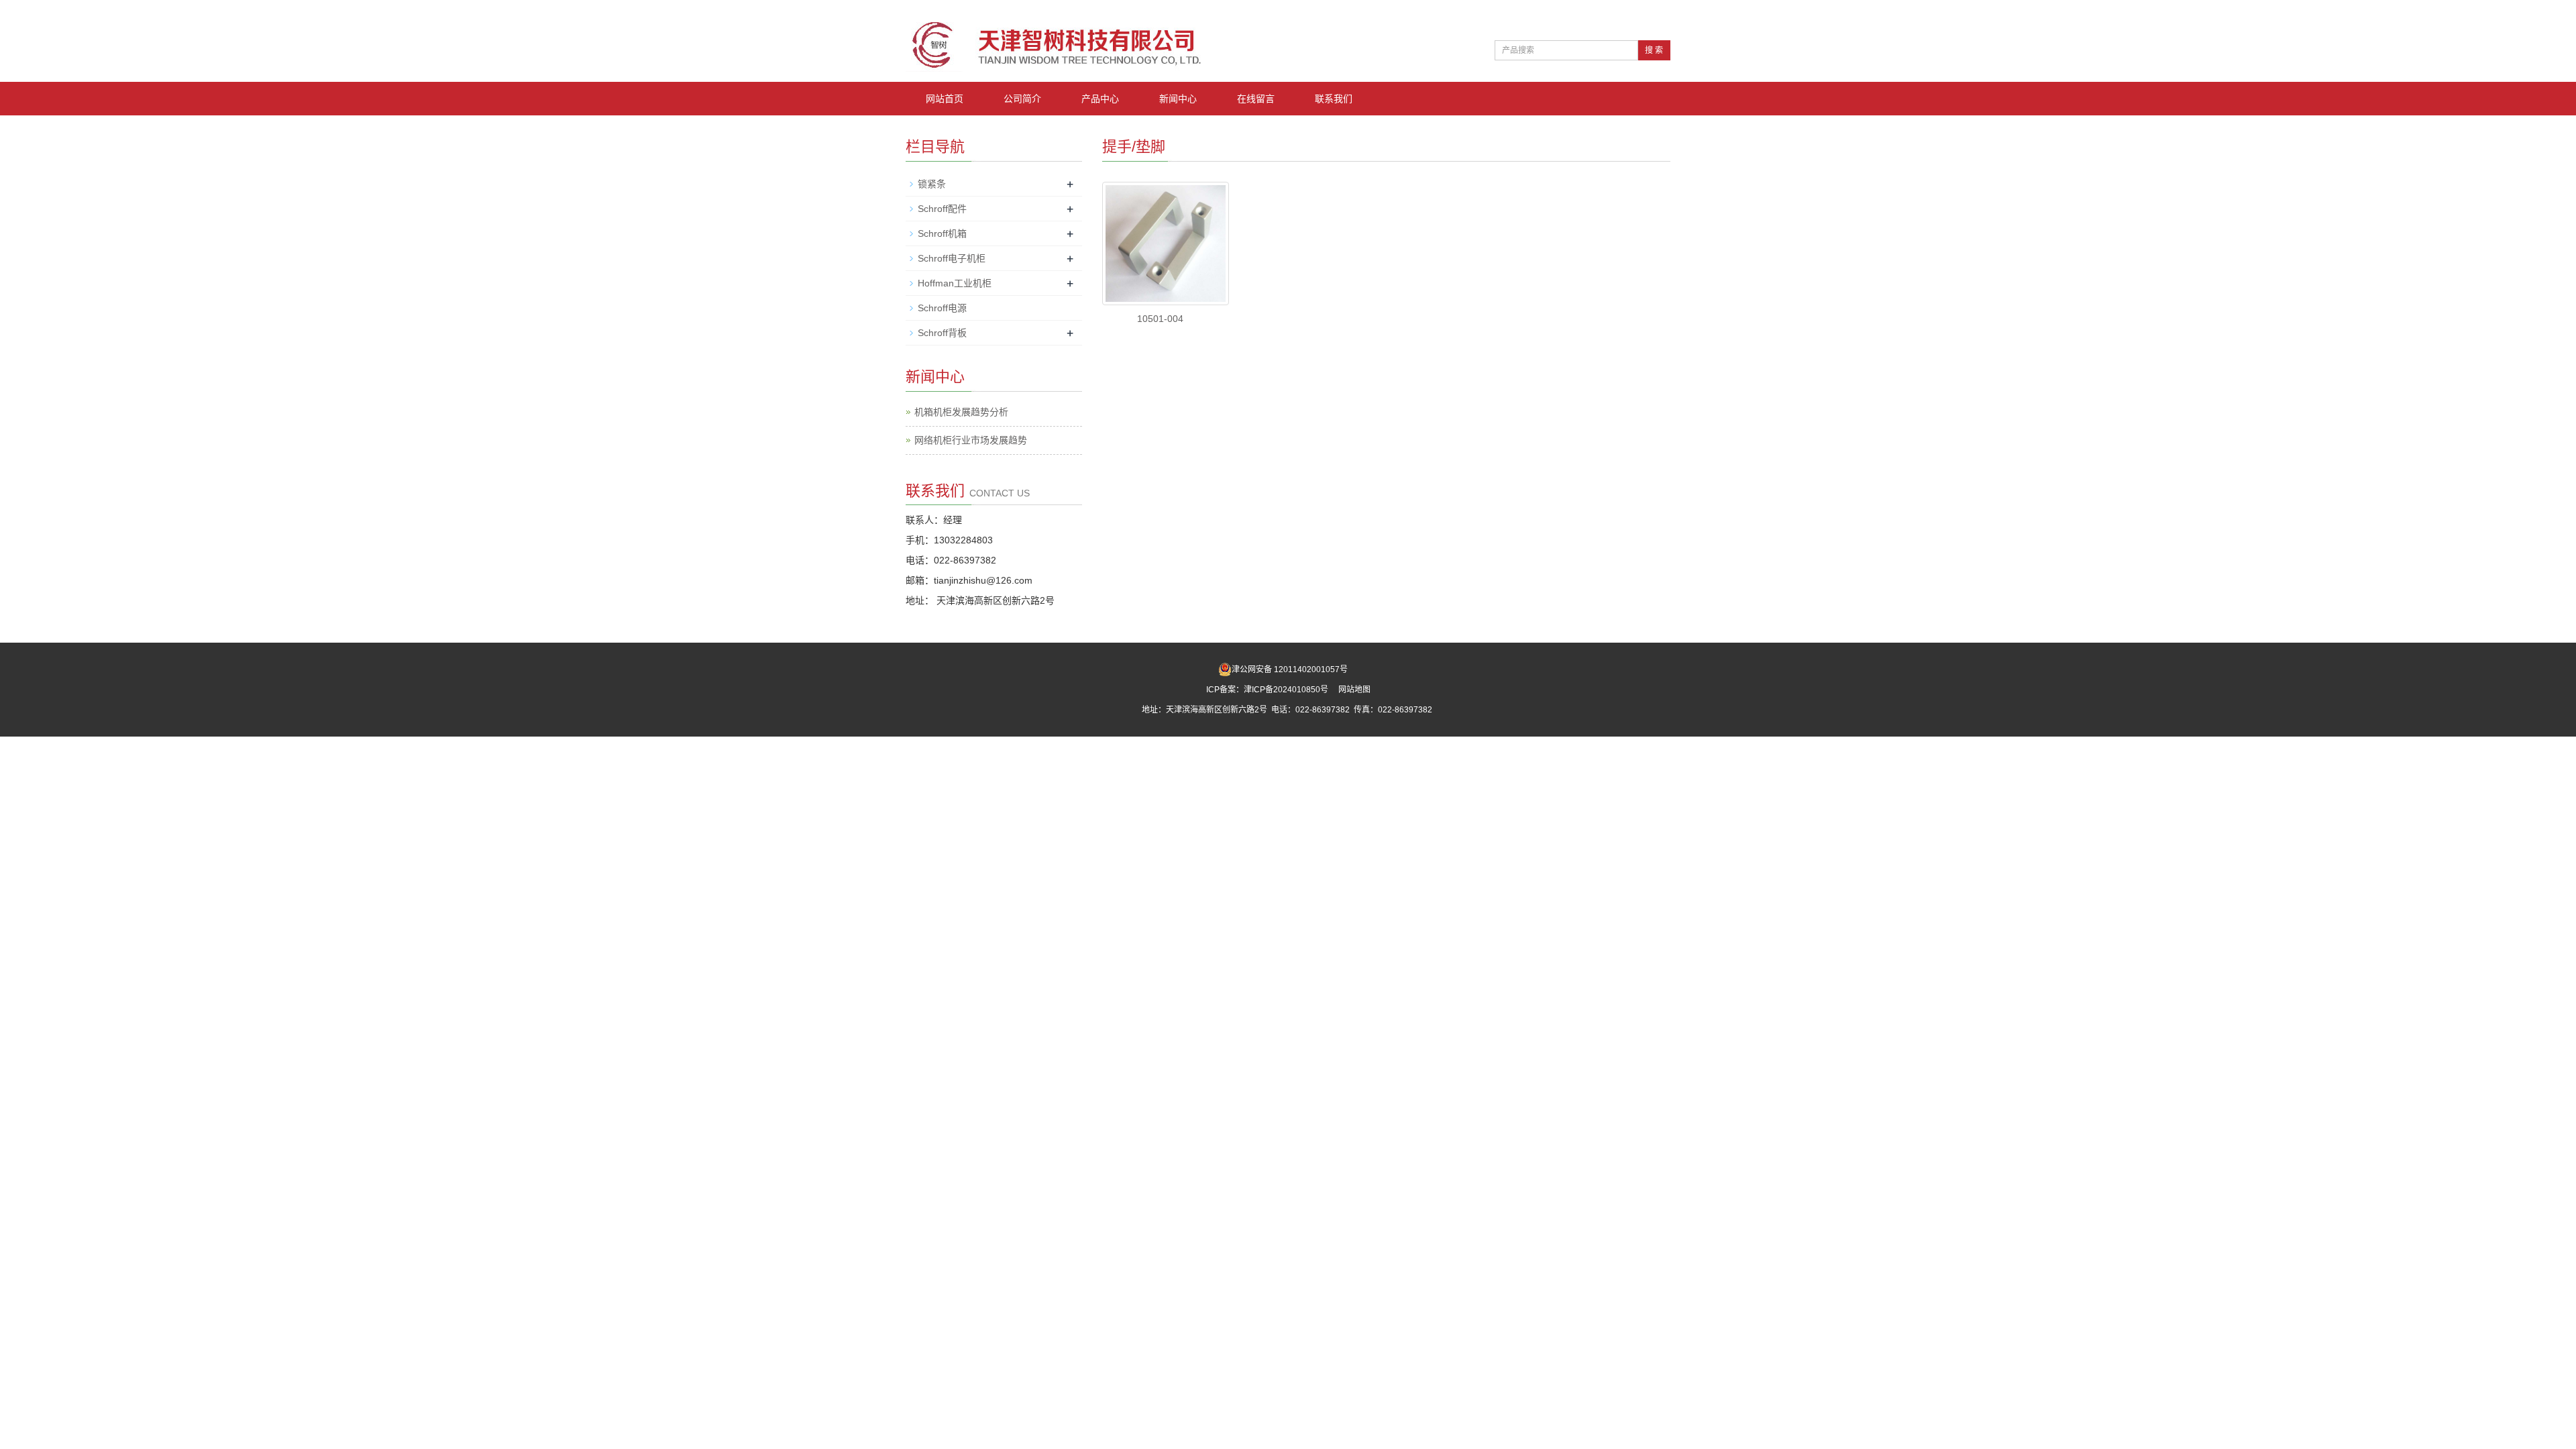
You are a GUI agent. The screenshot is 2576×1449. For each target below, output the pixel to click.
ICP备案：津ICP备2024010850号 (1268, 690)
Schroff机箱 (942, 233)
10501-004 (1160, 319)
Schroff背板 (942, 333)
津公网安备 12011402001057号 (1290, 669)
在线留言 (1256, 99)
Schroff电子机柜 (952, 258)
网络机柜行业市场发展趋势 (971, 440)
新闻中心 (1178, 99)
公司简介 (1022, 99)
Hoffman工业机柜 (955, 283)
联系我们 (1334, 99)
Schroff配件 (942, 209)
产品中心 (1100, 99)
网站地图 (1354, 690)
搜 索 (1654, 50)
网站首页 (945, 99)
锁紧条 (932, 184)
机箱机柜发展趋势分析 (961, 412)
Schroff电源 (942, 308)
